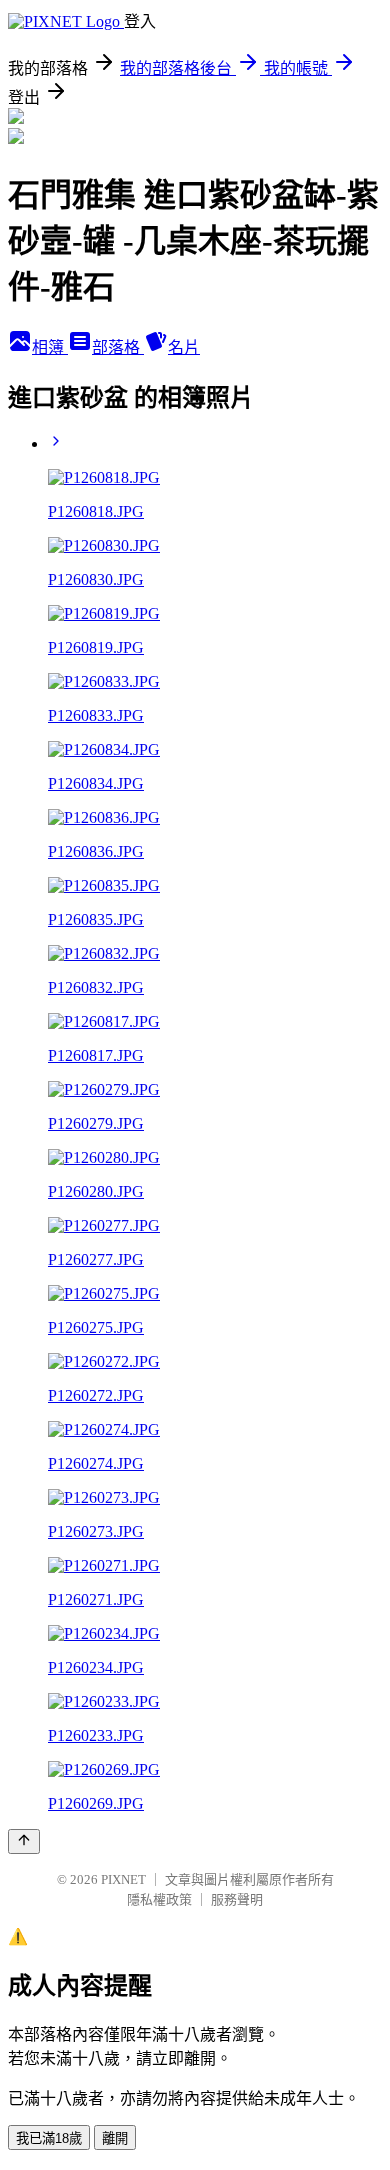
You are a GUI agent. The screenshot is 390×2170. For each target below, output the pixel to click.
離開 (115, 2138)
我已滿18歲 (49, 2138)
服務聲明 (237, 1899)
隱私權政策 (159, 1899)
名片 (184, 347)
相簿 (50, 347)
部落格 (118, 347)
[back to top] (24, 1841)
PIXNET (123, 1879)
